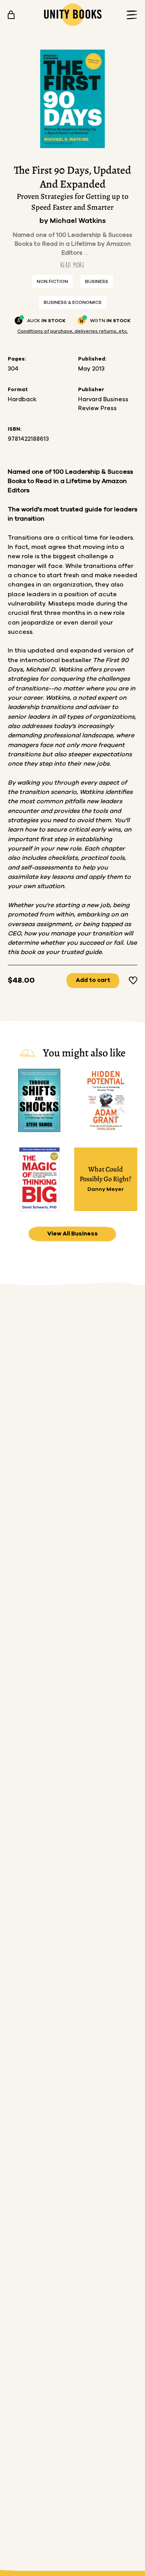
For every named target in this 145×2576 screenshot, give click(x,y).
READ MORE (72, 265)
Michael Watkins (78, 221)
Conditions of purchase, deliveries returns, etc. (73, 331)
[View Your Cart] (11, 15)
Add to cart (93, 980)
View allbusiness (72, 1234)
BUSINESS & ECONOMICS (73, 302)
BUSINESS (97, 281)
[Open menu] (130, 15)
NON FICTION (52, 281)
